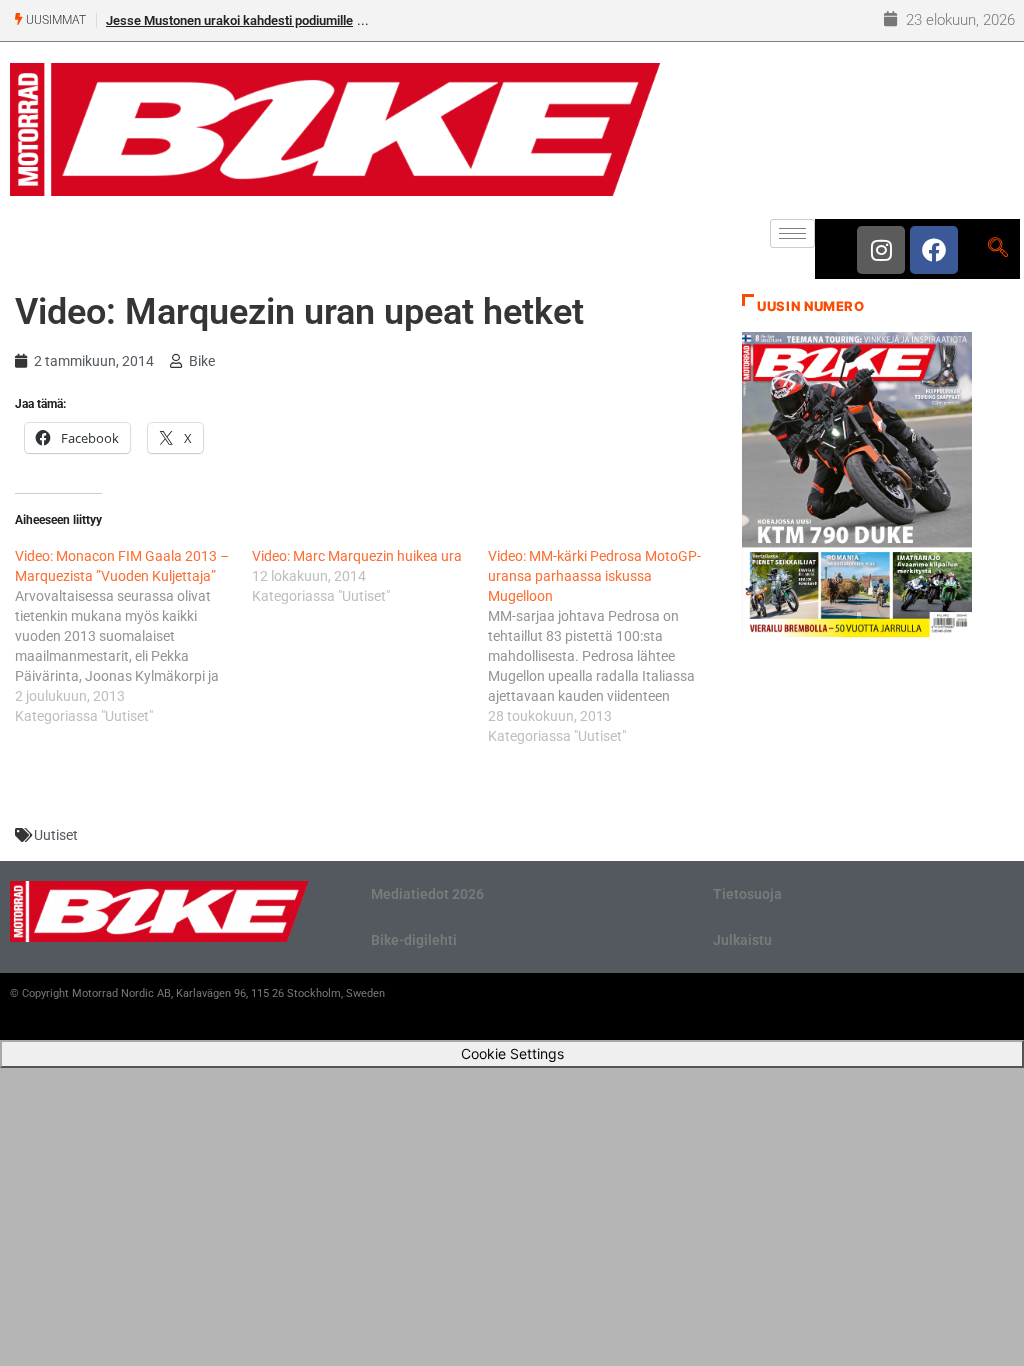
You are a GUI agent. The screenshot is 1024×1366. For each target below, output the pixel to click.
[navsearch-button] (997, 249)
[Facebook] (934, 250)
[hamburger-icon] (792, 233)
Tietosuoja (747, 894)
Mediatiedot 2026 (427, 894)
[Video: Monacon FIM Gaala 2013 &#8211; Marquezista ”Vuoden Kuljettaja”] (133, 636)
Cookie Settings (512, 1053)
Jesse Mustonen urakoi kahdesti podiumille (229, 20)
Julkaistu (742, 940)
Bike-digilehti (414, 940)
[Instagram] (881, 250)
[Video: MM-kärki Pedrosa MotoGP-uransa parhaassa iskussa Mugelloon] (606, 646)
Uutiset (56, 835)
